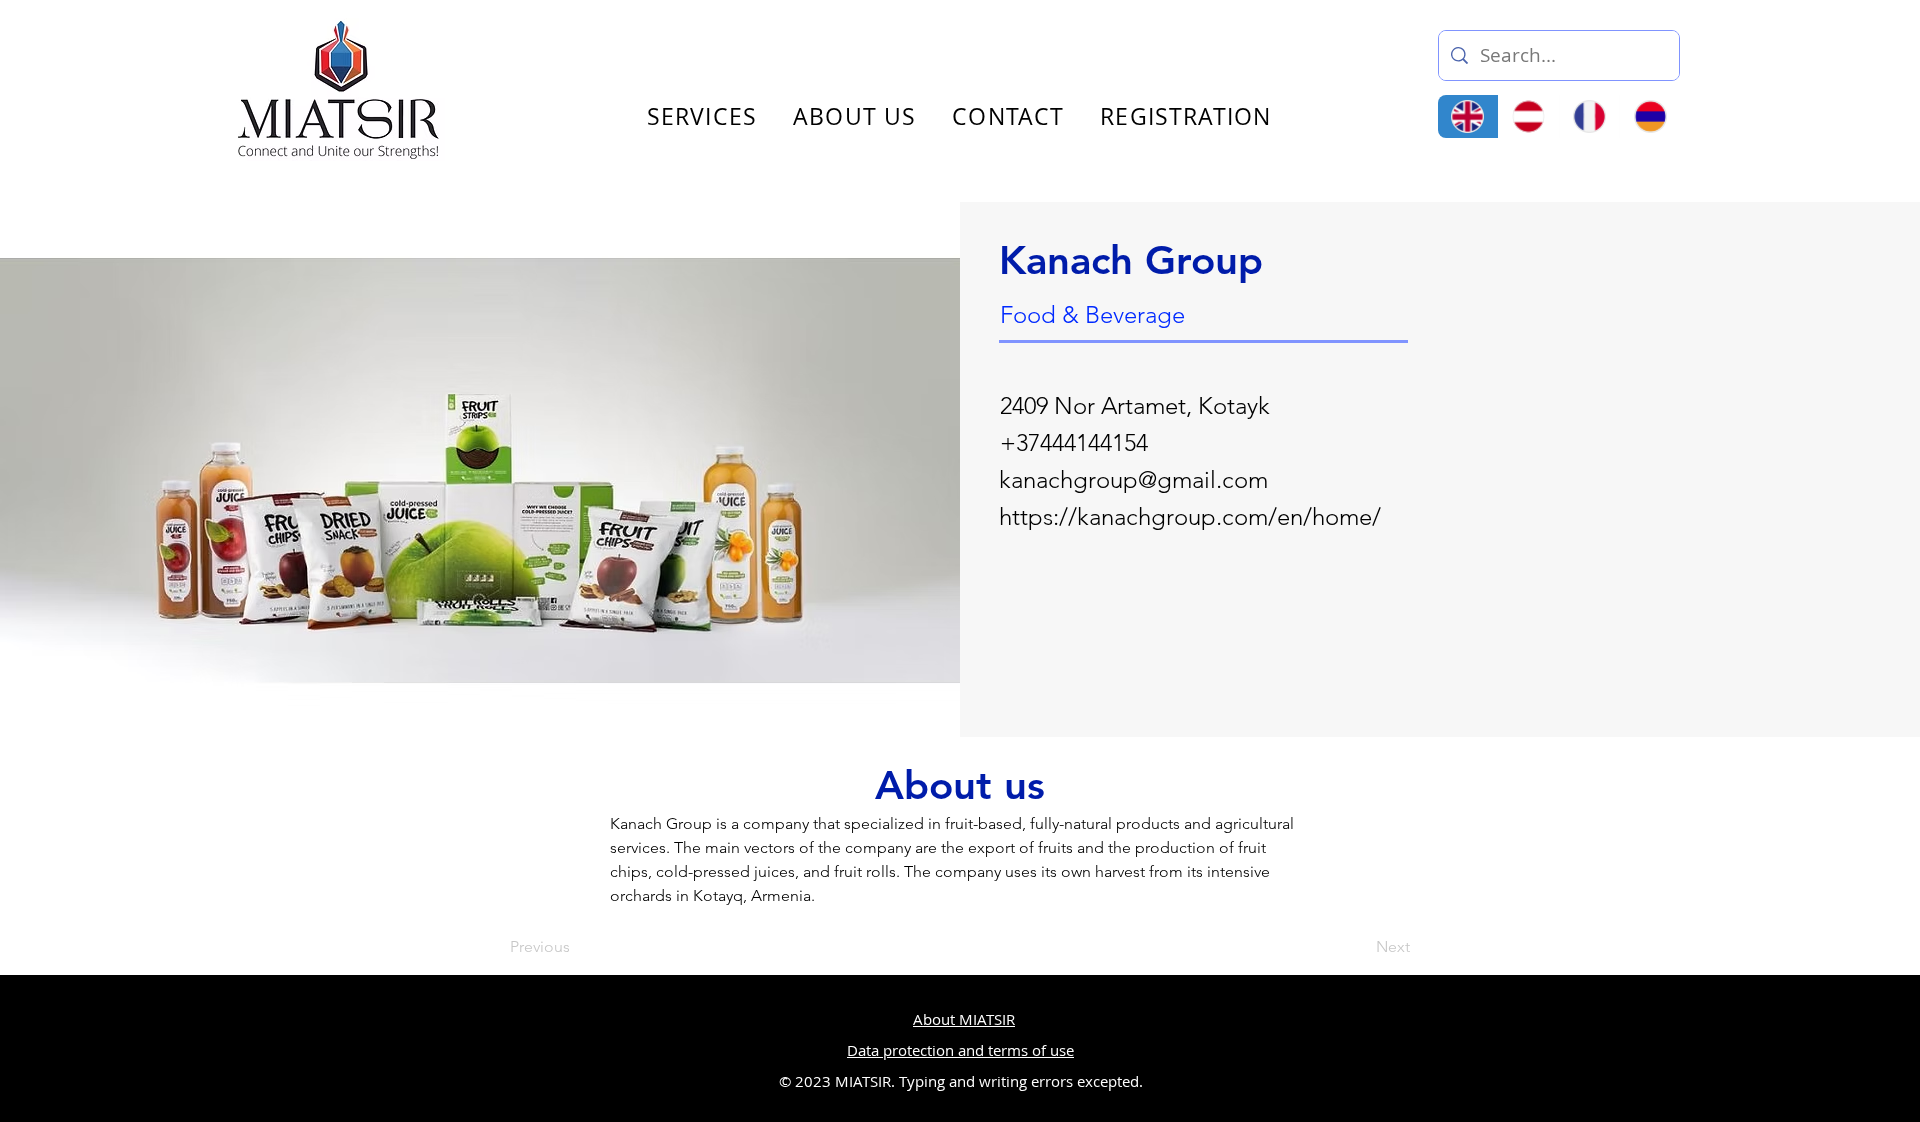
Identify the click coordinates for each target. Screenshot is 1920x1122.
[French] (1589, 116)
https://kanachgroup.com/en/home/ (1190, 516)
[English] (1468, 116)
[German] (1528, 116)
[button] (1904, 48)
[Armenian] (1649, 116)
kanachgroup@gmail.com (1133, 479)
